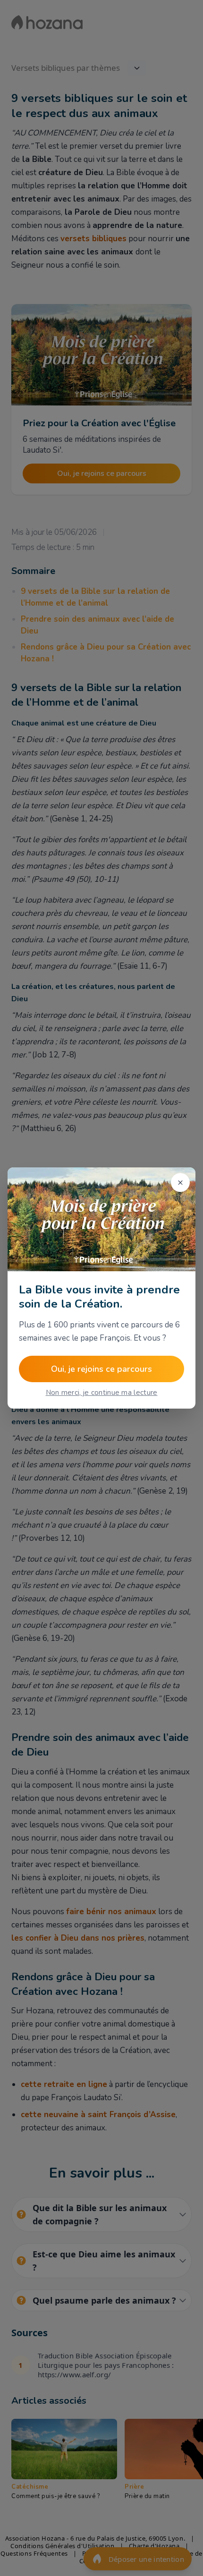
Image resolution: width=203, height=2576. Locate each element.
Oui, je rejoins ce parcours (101, 1369)
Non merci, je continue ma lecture (102, 1393)
